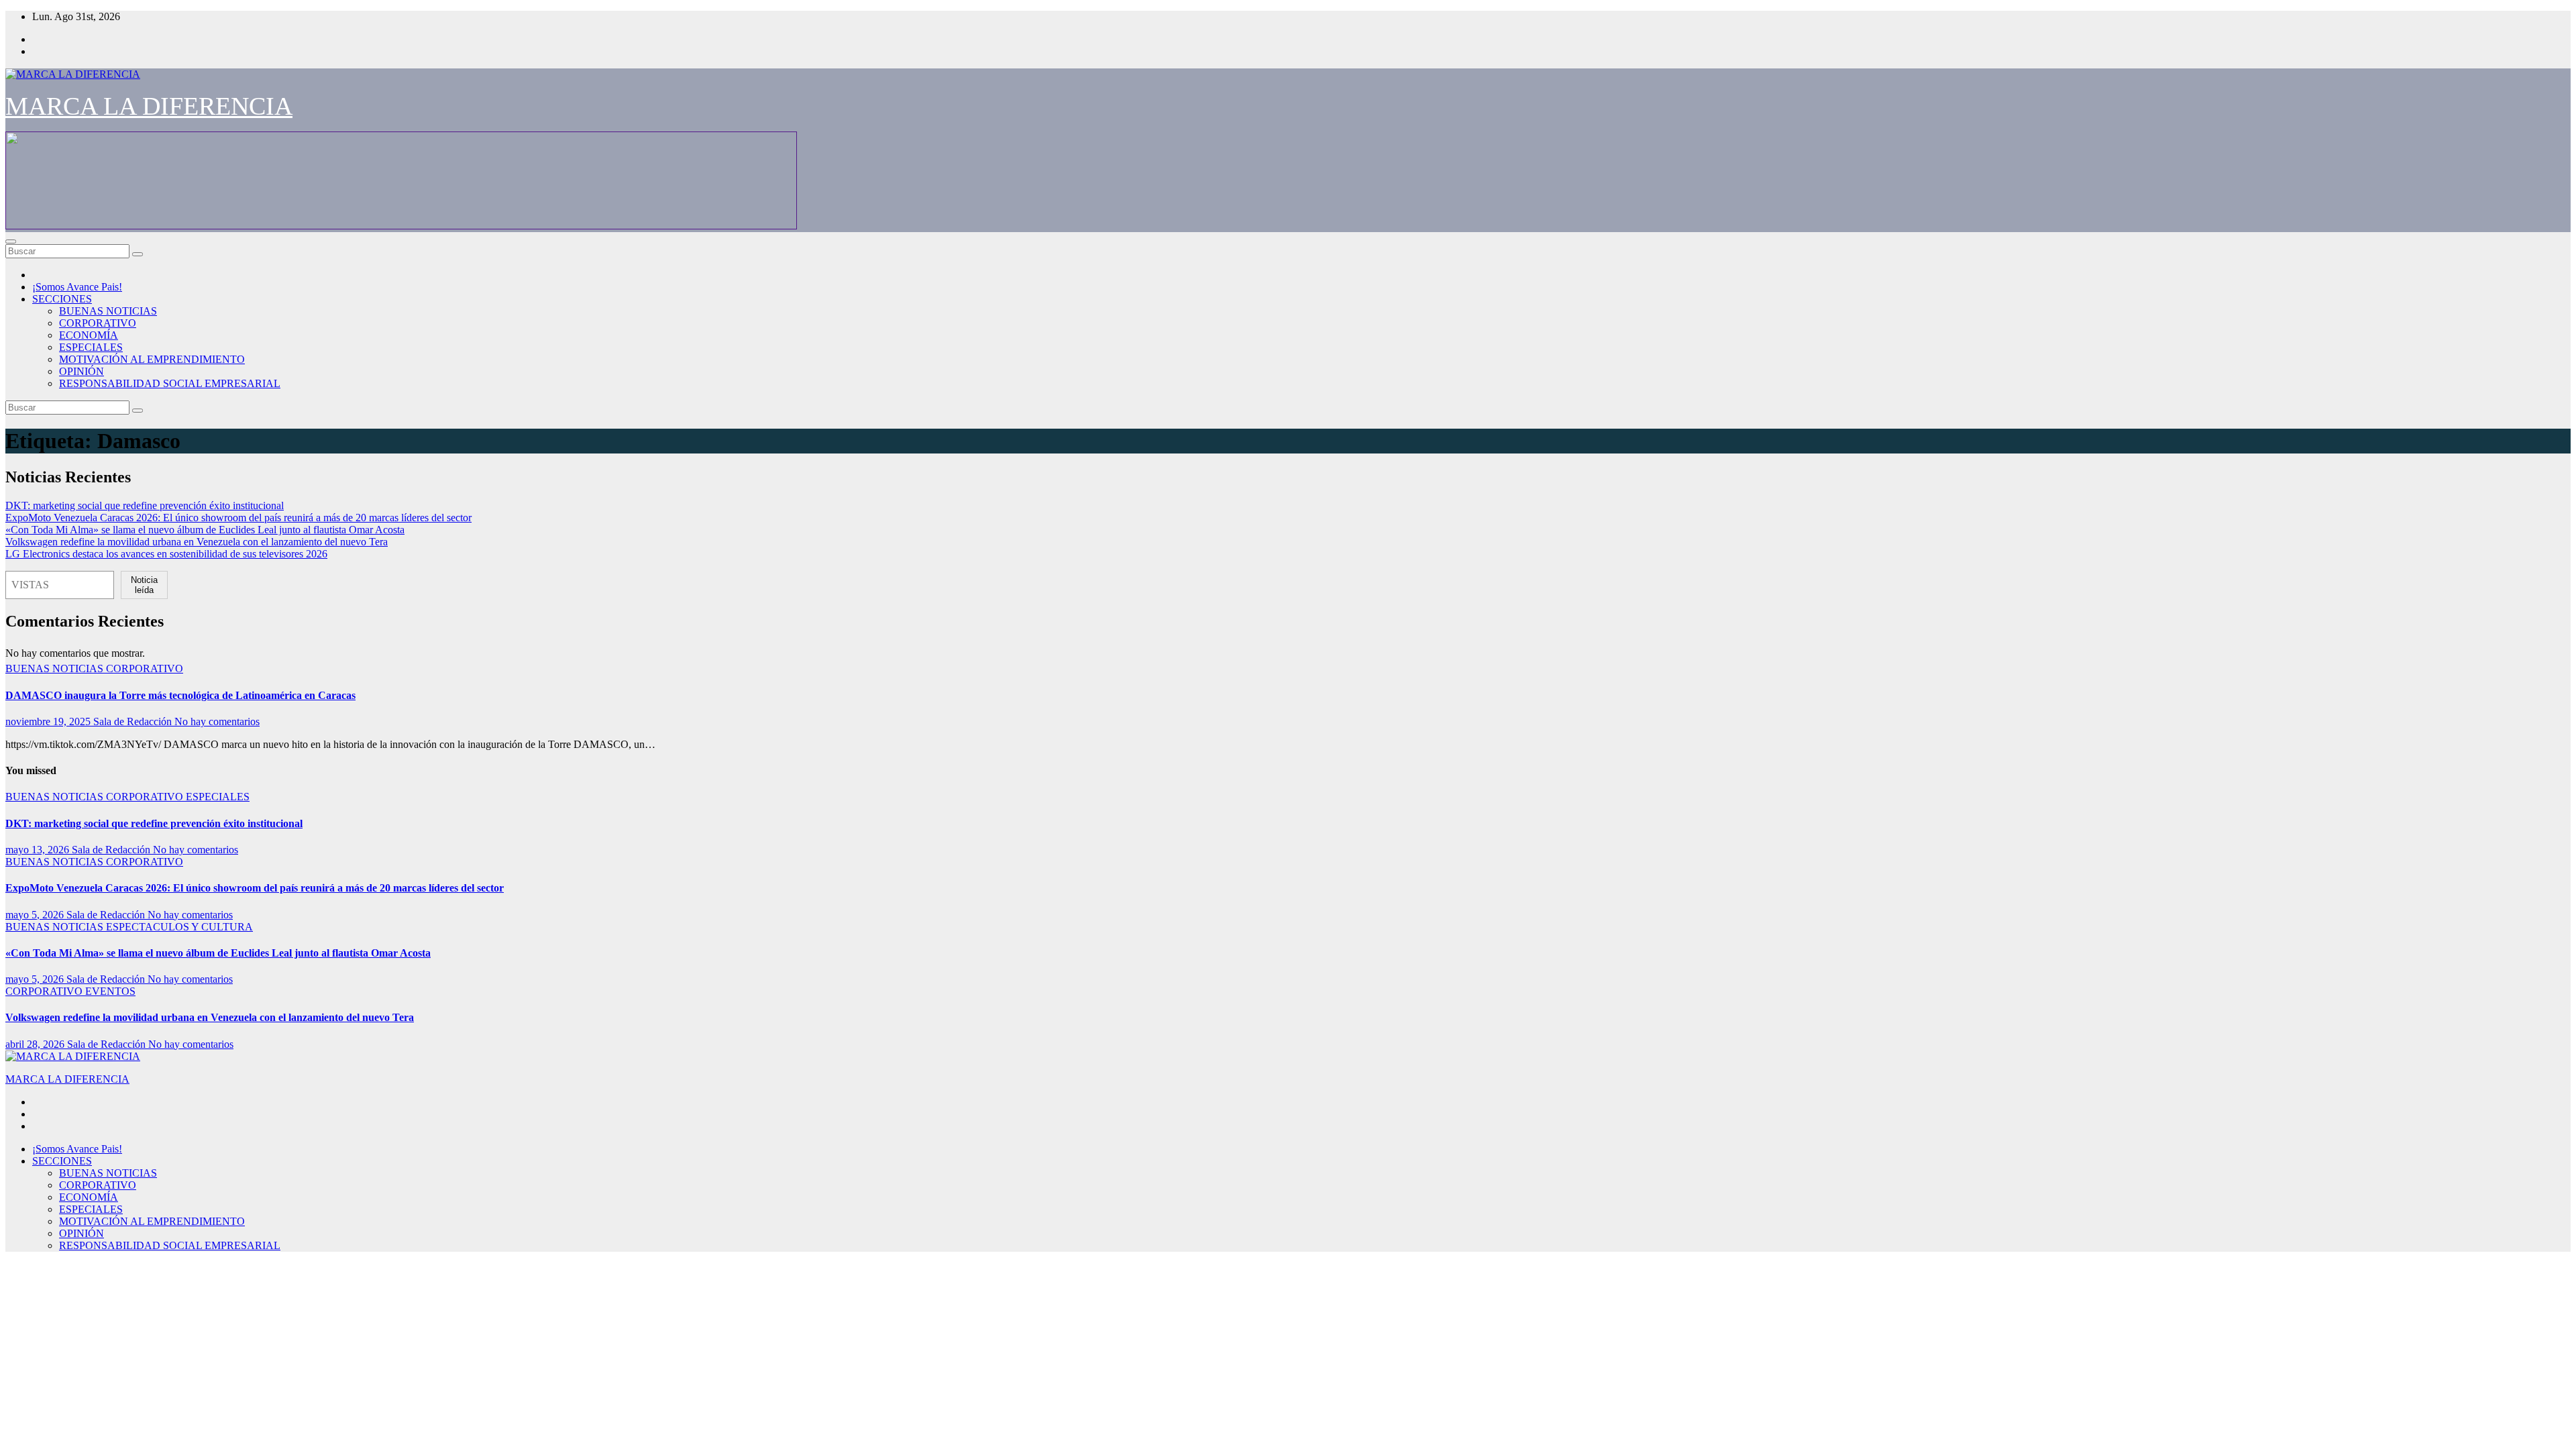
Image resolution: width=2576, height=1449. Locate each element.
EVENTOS (110, 991)
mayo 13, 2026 (39, 850)
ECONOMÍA (89, 335)
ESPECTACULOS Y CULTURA (179, 927)
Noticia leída (144, 585)
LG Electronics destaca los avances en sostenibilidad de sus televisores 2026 (166, 554)
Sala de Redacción (134, 721)
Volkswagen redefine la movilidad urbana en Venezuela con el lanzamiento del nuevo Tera (197, 542)
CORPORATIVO (98, 323)
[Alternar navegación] (11, 241)
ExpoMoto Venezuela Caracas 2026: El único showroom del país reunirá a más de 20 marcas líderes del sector (238, 518)
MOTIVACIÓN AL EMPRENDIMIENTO (152, 359)
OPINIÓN (82, 371)
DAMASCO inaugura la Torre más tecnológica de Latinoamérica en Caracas (180, 695)
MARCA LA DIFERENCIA (149, 106)
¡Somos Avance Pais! (77, 287)
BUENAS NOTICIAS (108, 311)
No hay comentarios (217, 721)
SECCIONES (62, 299)
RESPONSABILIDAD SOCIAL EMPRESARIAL (170, 383)
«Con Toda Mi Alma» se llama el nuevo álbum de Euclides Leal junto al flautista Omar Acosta (205, 530)
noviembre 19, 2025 (49, 721)
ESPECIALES (91, 347)
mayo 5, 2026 (36, 915)
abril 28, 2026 (36, 1044)
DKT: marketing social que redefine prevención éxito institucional (145, 505)
